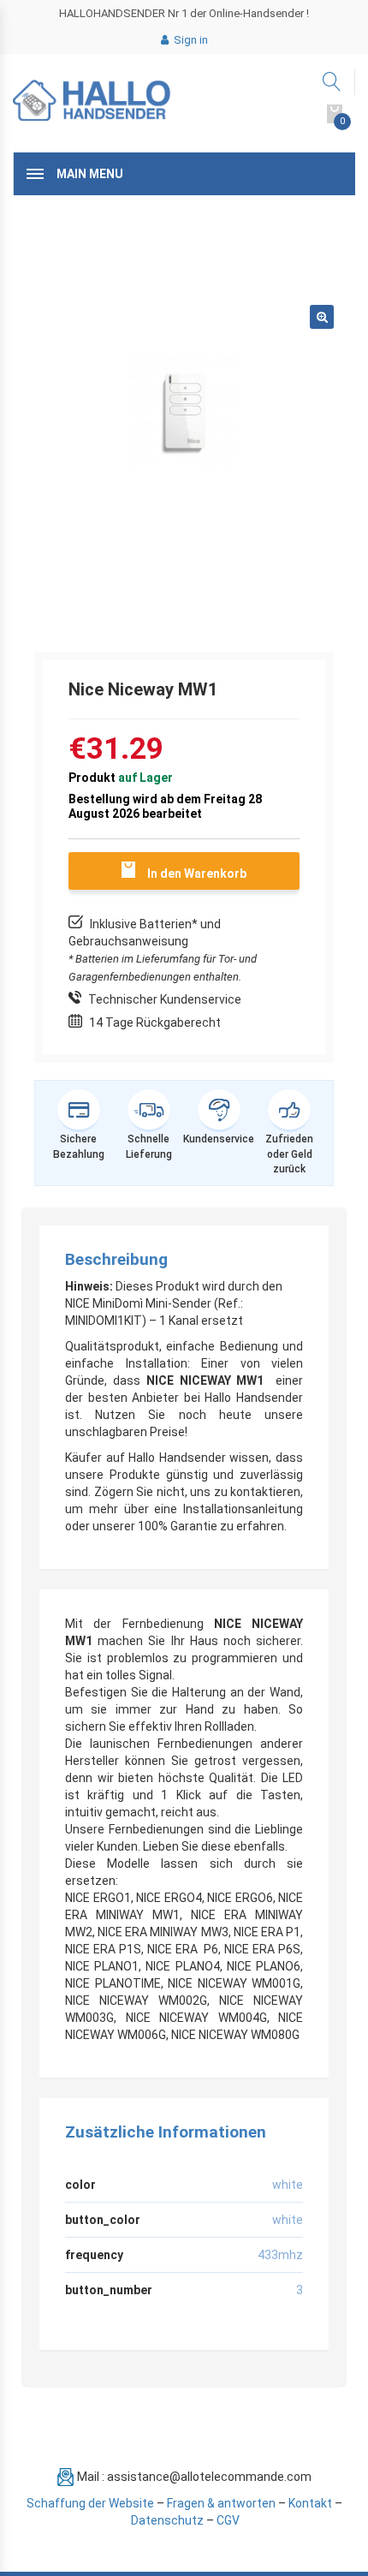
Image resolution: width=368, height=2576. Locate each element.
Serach (332, 82)
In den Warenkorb (197, 874)
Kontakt (310, 2503)
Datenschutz (167, 2520)
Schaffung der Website (90, 2503)
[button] (322, 317)
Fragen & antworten (221, 2503)
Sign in (190, 40)
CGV (228, 2520)
